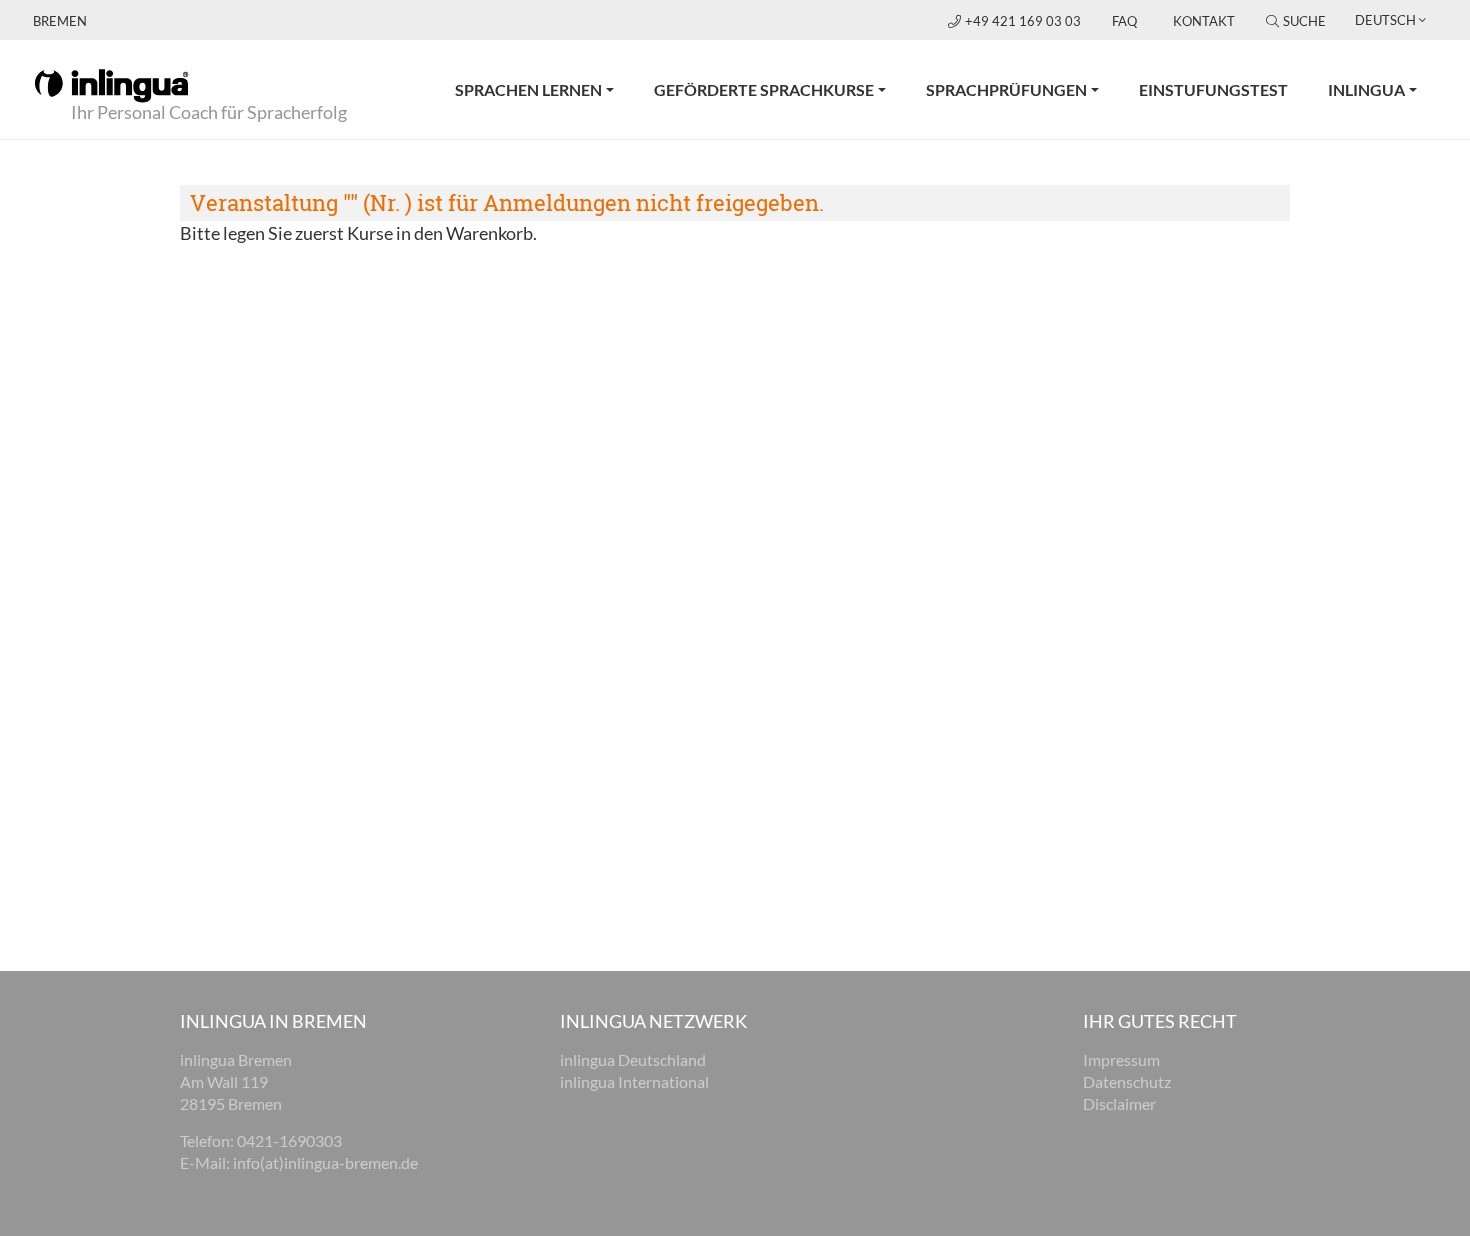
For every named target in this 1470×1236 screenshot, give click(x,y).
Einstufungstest (1213, 89)
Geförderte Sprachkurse (764, 89)
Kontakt (1204, 21)
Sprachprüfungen (1006, 89)
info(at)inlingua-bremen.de (325, 1162)
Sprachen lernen (528, 89)
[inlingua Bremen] (111, 84)
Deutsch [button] (1385, 20)
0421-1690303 (289, 1140)
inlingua (1366, 89)
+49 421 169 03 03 (1024, 21)
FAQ (1124, 21)
